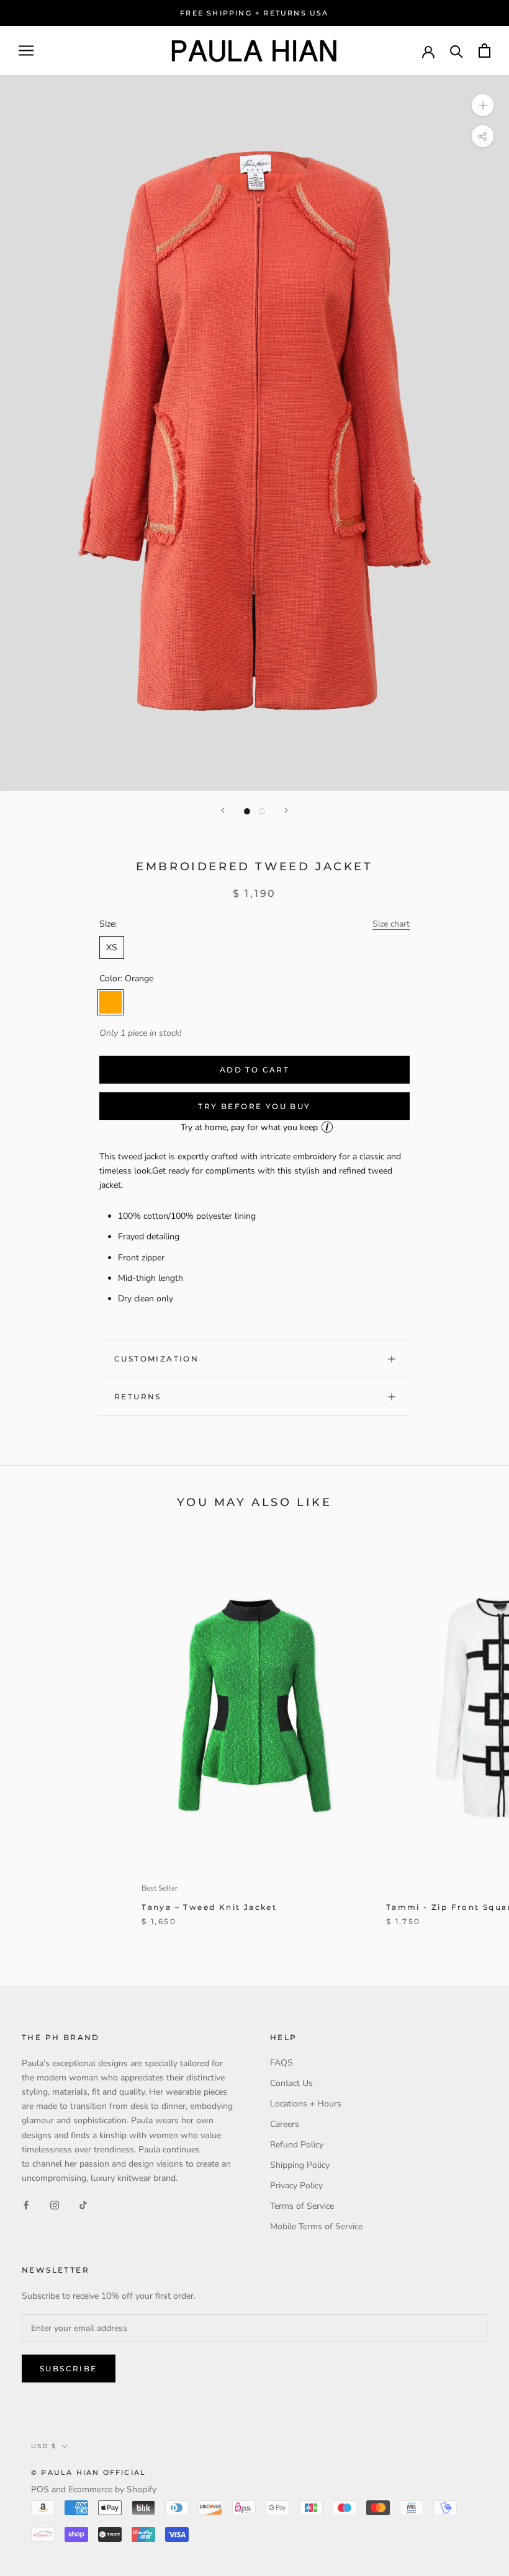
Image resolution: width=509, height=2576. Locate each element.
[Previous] (223, 810)
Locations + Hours (306, 2104)
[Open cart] (484, 51)
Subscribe (69, 2369)
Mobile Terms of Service (316, 2226)
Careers (285, 2124)
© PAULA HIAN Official (88, 2472)
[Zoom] (483, 105)
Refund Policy (297, 2145)
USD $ (44, 2446)
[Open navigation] (26, 51)
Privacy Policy (296, 2186)
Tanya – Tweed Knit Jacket (209, 1907)
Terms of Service (302, 2206)
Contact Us (291, 2083)
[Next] (286, 810)
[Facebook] (26, 2205)
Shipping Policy (300, 2165)
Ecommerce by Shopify (112, 2489)
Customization (156, 1359)
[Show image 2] (262, 811)
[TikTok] (83, 2205)
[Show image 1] (247, 811)
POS (40, 2489)
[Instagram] (55, 2205)
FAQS (282, 2063)
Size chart (391, 924)
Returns (138, 1397)
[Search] (457, 51)
